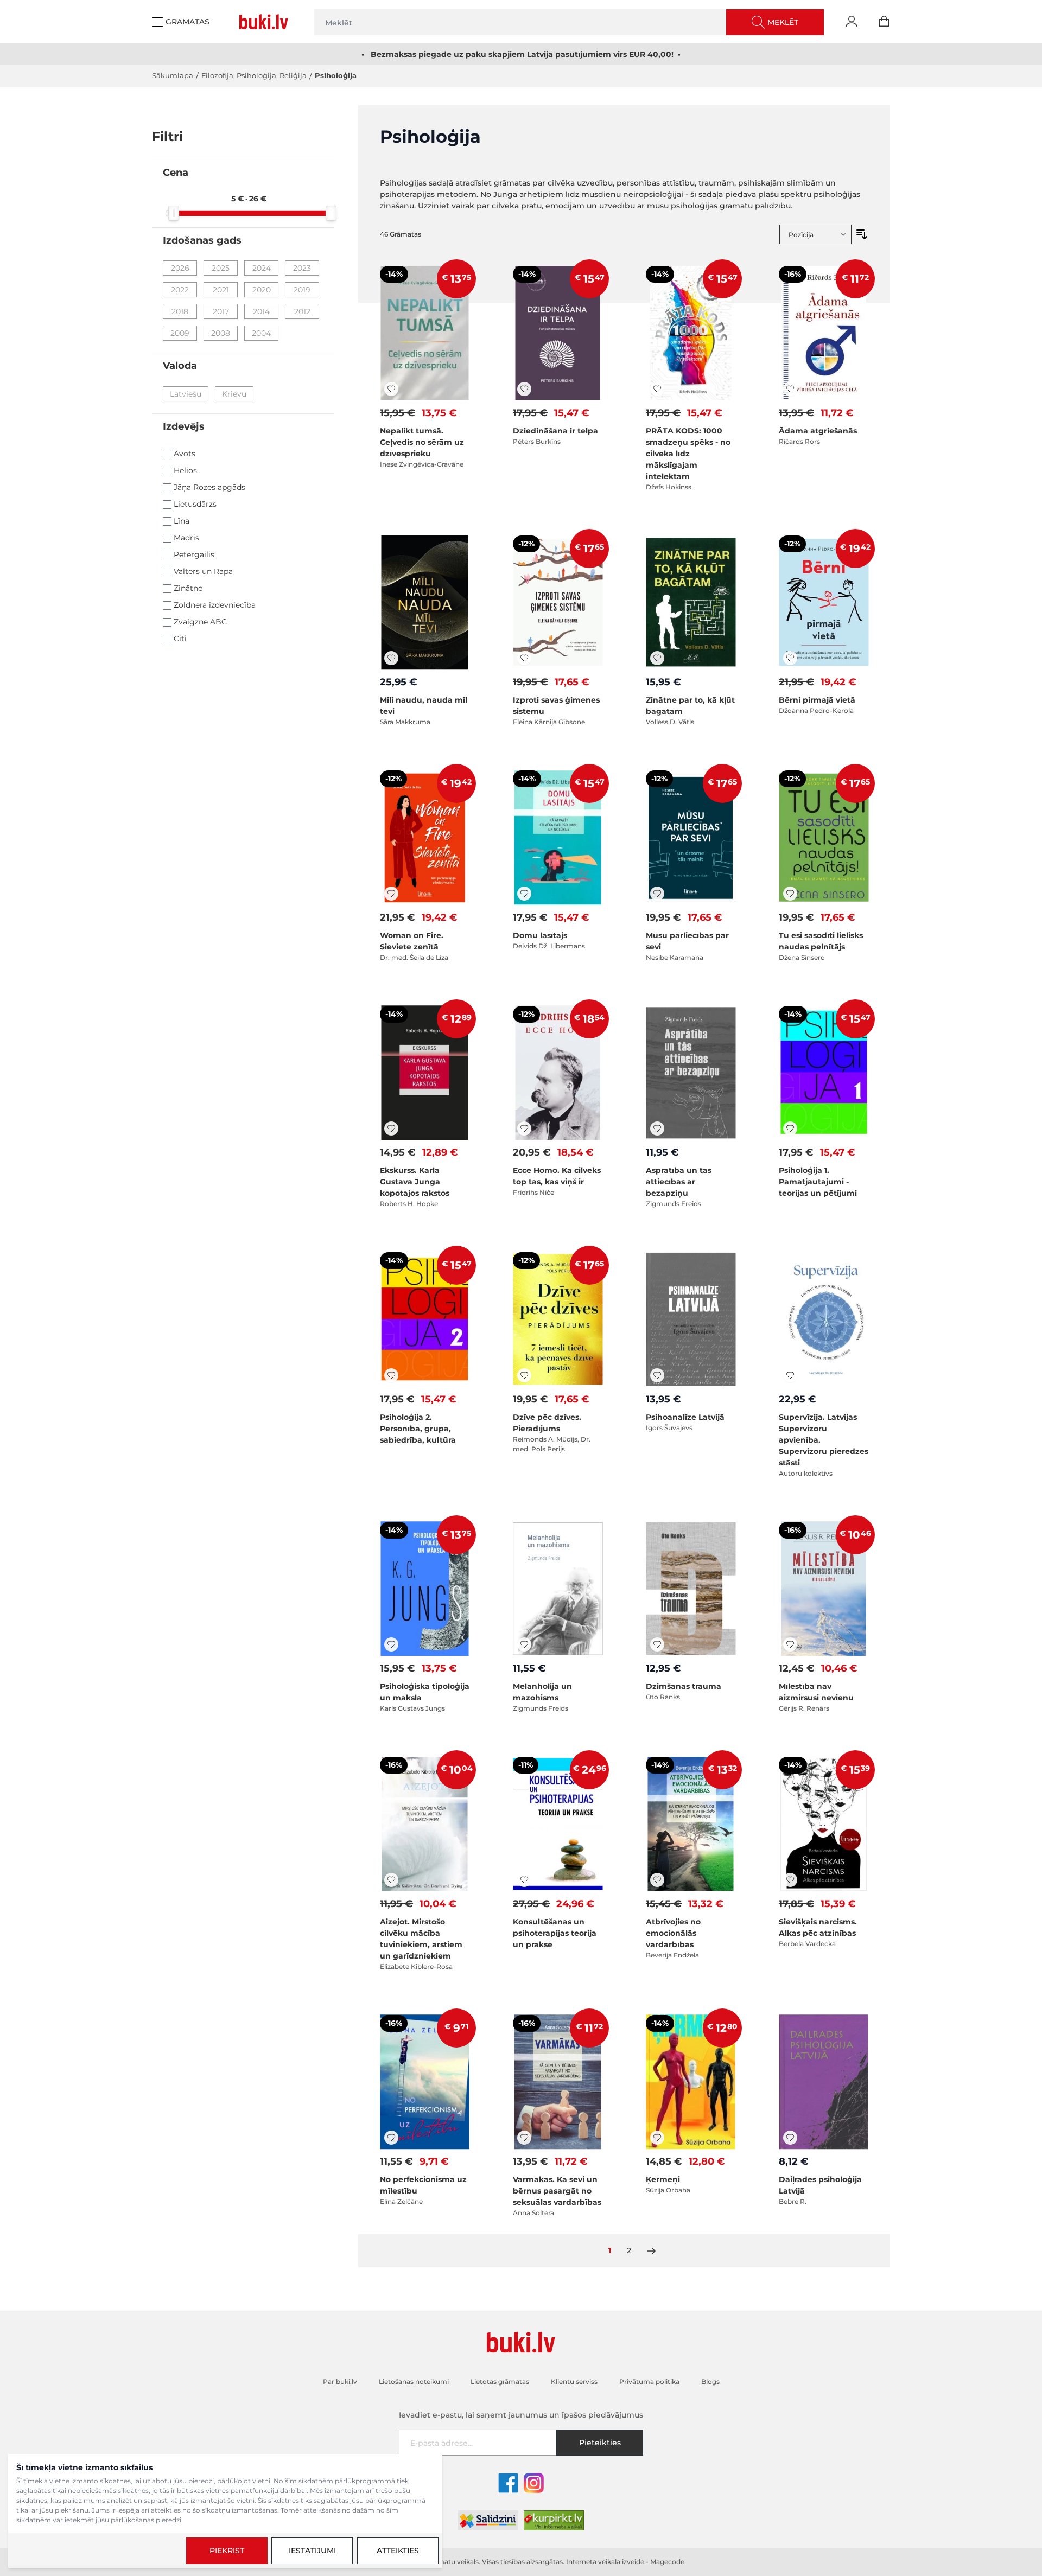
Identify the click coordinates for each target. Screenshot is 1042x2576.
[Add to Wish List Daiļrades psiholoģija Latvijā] (790, 2138)
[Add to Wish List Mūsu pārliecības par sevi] (657, 894)
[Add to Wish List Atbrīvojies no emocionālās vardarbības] (657, 1880)
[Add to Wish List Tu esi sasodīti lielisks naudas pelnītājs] (790, 894)
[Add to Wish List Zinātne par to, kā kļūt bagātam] (657, 658)
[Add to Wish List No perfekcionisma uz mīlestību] (391, 2138)
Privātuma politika (649, 2381)
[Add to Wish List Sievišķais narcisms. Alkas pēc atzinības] (790, 1880)
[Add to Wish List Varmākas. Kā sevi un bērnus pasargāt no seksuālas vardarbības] (524, 2138)
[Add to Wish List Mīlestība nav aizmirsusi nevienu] (790, 1644)
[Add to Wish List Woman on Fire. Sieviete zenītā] (391, 894)
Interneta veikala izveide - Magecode (625, 2562)
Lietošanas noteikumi (414, 2381)
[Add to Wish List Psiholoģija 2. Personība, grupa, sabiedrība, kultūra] (391, 1375)
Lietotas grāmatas (500, 2381)
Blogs (710, 2381)
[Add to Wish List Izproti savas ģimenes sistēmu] (524, 658)
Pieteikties (600, 2443)
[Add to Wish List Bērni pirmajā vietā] (790, 658)
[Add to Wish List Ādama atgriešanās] (790, 389)
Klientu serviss (574, 2381)
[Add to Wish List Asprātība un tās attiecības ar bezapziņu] (657, 1128)
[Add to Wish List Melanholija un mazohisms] (524, 1644)
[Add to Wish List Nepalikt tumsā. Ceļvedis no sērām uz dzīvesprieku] (391, 389)
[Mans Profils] (852, 22)
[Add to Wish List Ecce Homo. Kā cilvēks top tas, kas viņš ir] (524, 1128)
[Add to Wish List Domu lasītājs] (524, 894)
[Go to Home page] (266, 22)
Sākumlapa (173, 75)
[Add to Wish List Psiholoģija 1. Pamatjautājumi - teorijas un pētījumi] (790, 1128)
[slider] (174, 213)
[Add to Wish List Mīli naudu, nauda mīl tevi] (391, 658)
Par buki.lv (340, 2381)
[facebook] (508, 2483)
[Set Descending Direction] (862, 234)
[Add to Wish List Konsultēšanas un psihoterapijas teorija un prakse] (524, 1880)
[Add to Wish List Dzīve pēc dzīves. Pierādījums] (524, 1375)
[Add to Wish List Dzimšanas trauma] (657, 1644)
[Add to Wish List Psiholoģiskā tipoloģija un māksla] (391, 1644)
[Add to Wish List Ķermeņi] (657, 2138)
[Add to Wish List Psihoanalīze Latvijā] (657, 1375)
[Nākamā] (651, 2251)
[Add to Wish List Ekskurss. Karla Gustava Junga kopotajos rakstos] (391, 1128)
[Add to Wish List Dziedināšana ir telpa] (524, 389)
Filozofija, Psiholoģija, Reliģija (254, 75)
